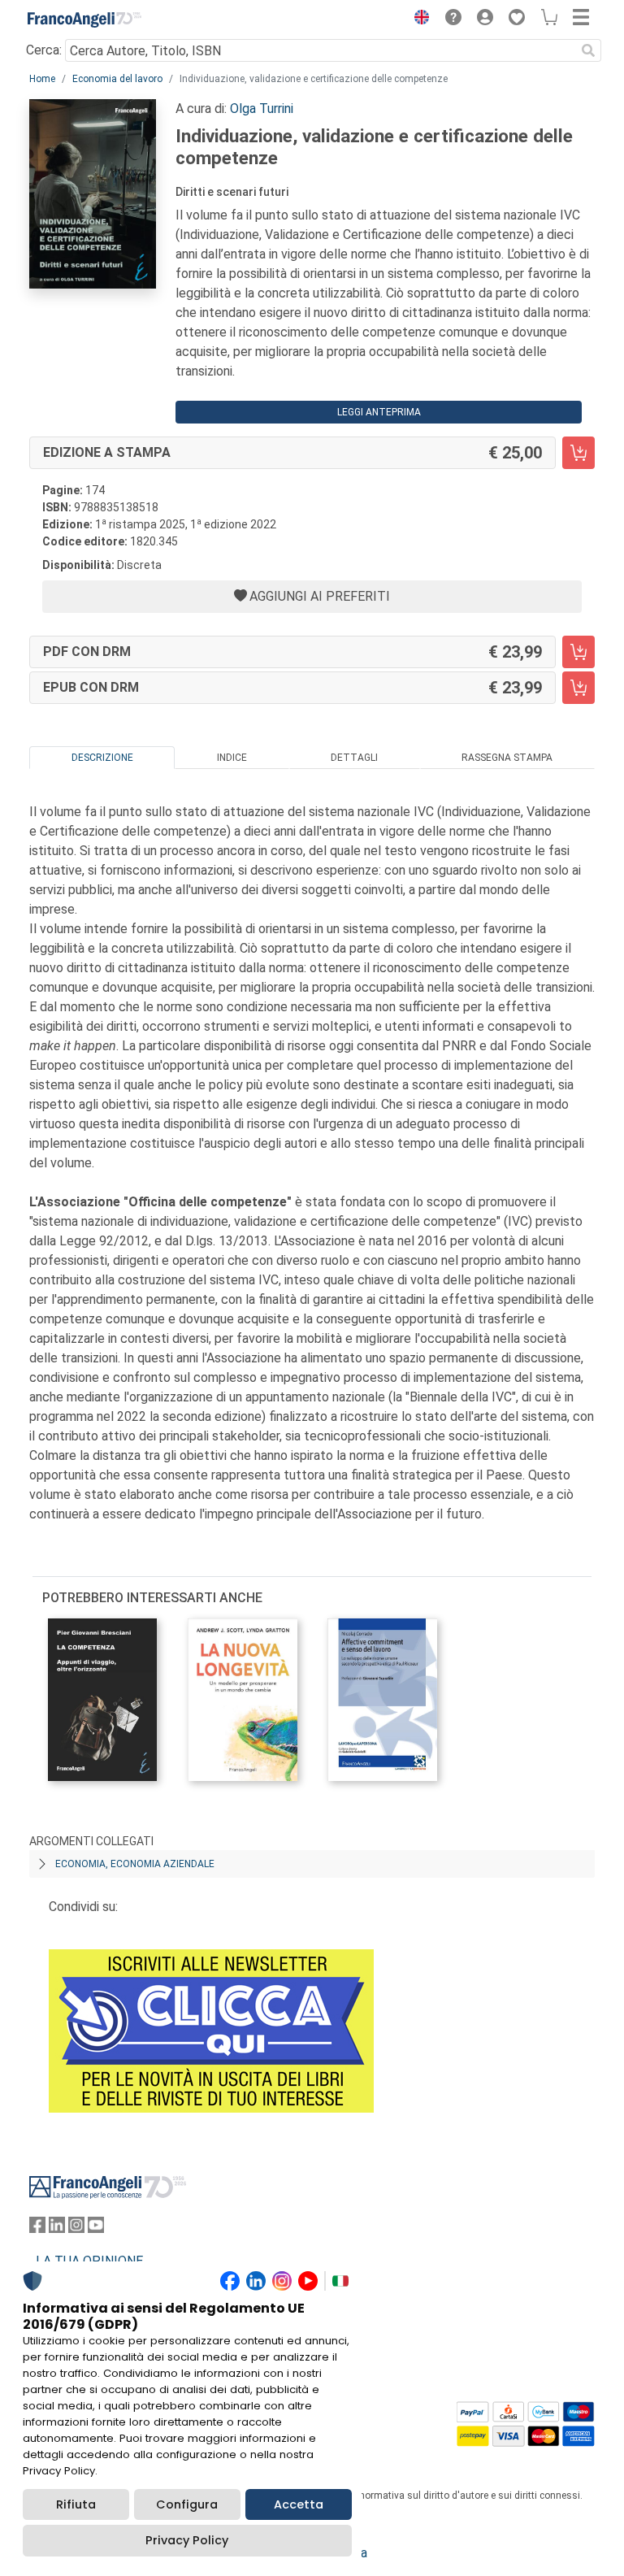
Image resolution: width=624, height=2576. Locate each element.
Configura (187, 2504)
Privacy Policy (187, 2540)
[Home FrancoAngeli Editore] (84, 20)
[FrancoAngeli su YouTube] (96, 2228)
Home (42, 79)
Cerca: (44, 50)
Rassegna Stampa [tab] (507, 758)
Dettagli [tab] (354, 758)
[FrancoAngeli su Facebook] (37, 2228)
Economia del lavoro (117, 79)
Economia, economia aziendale (135, 1864)
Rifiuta (76, 2504)
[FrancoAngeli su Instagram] (76, 2228)
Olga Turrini (262, 109)
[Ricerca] (588, 50)
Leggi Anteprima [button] (379, 412)
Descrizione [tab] (102, 758)
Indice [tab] (232, 758)
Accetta (299, 2504)
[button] (418, 20)
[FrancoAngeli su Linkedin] (57, 2228)
